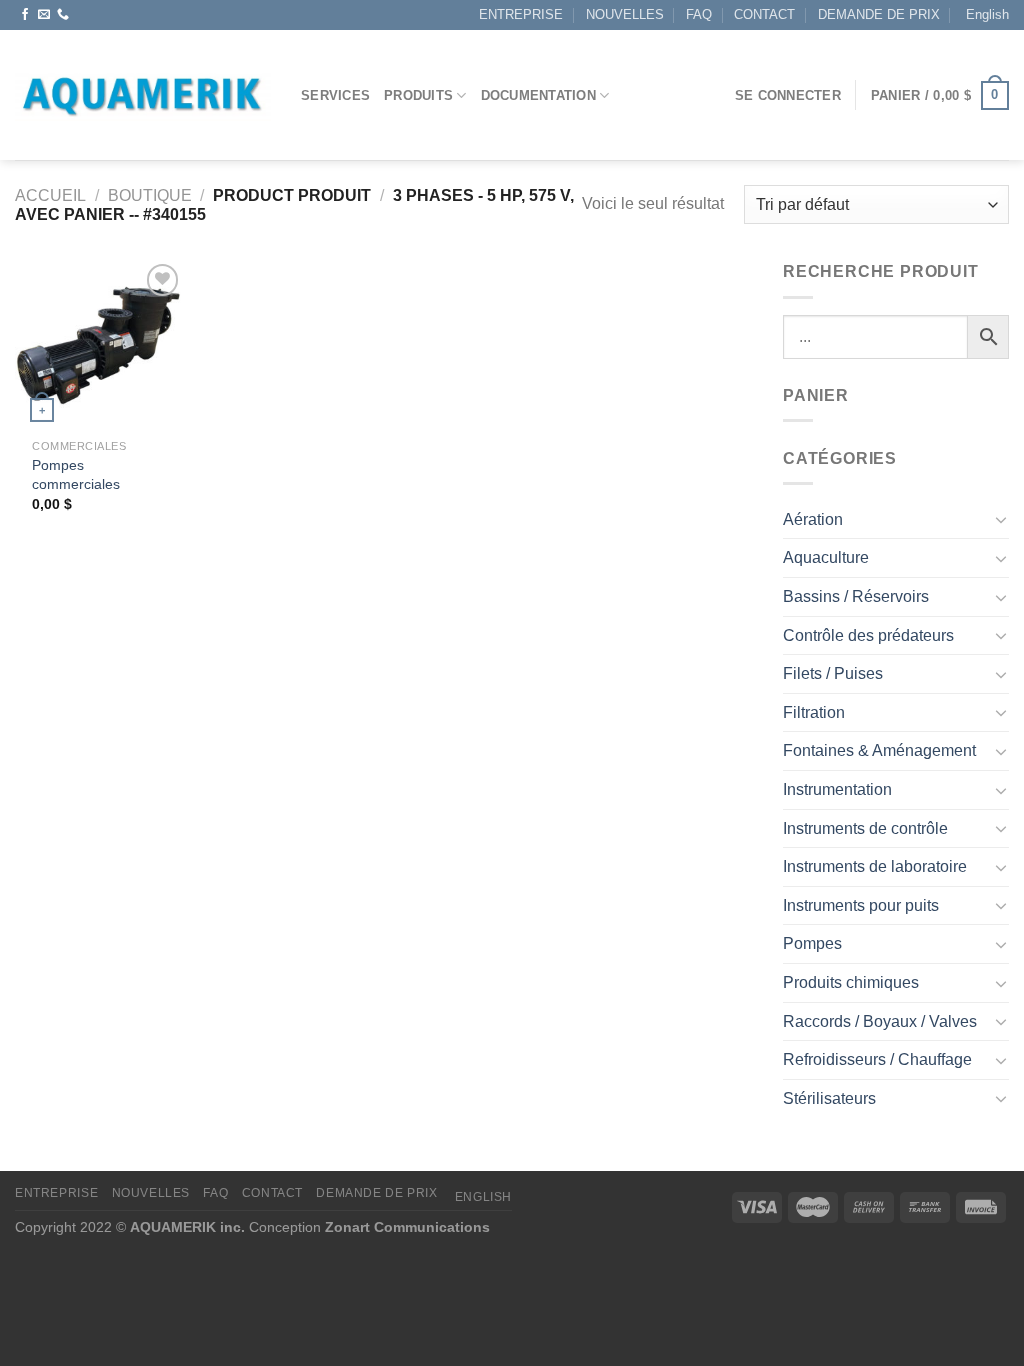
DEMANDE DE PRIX (879, 14)
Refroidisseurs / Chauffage (877, 1059)
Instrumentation (837, 789)
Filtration (814, 712)
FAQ (699, 14)
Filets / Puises (833, 673)
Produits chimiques (851, 982)
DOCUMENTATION (538, 95)
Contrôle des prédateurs (868, 635)
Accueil (50, 195)
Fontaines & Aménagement (879, 750)
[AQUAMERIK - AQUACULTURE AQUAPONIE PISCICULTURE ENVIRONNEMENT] (143, 95)
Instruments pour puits (861, 905)
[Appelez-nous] (63, 15)
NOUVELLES (625, 14)
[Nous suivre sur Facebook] (25, 15)
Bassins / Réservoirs (856, 596)
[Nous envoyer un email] (44, 15)
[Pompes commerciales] (100, 344)
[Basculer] (1001, 519)
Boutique (150, 195)
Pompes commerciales (76, 474)
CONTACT (764, 14)
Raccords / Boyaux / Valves (880, 1021)
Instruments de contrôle (865, 828)
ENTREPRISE (521, 14)
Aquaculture (826, 557)
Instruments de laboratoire (875, 866)
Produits (418, 95)
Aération (813, 519)
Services (335, 95)
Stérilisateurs (829, 1098)
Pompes (812, 943)
